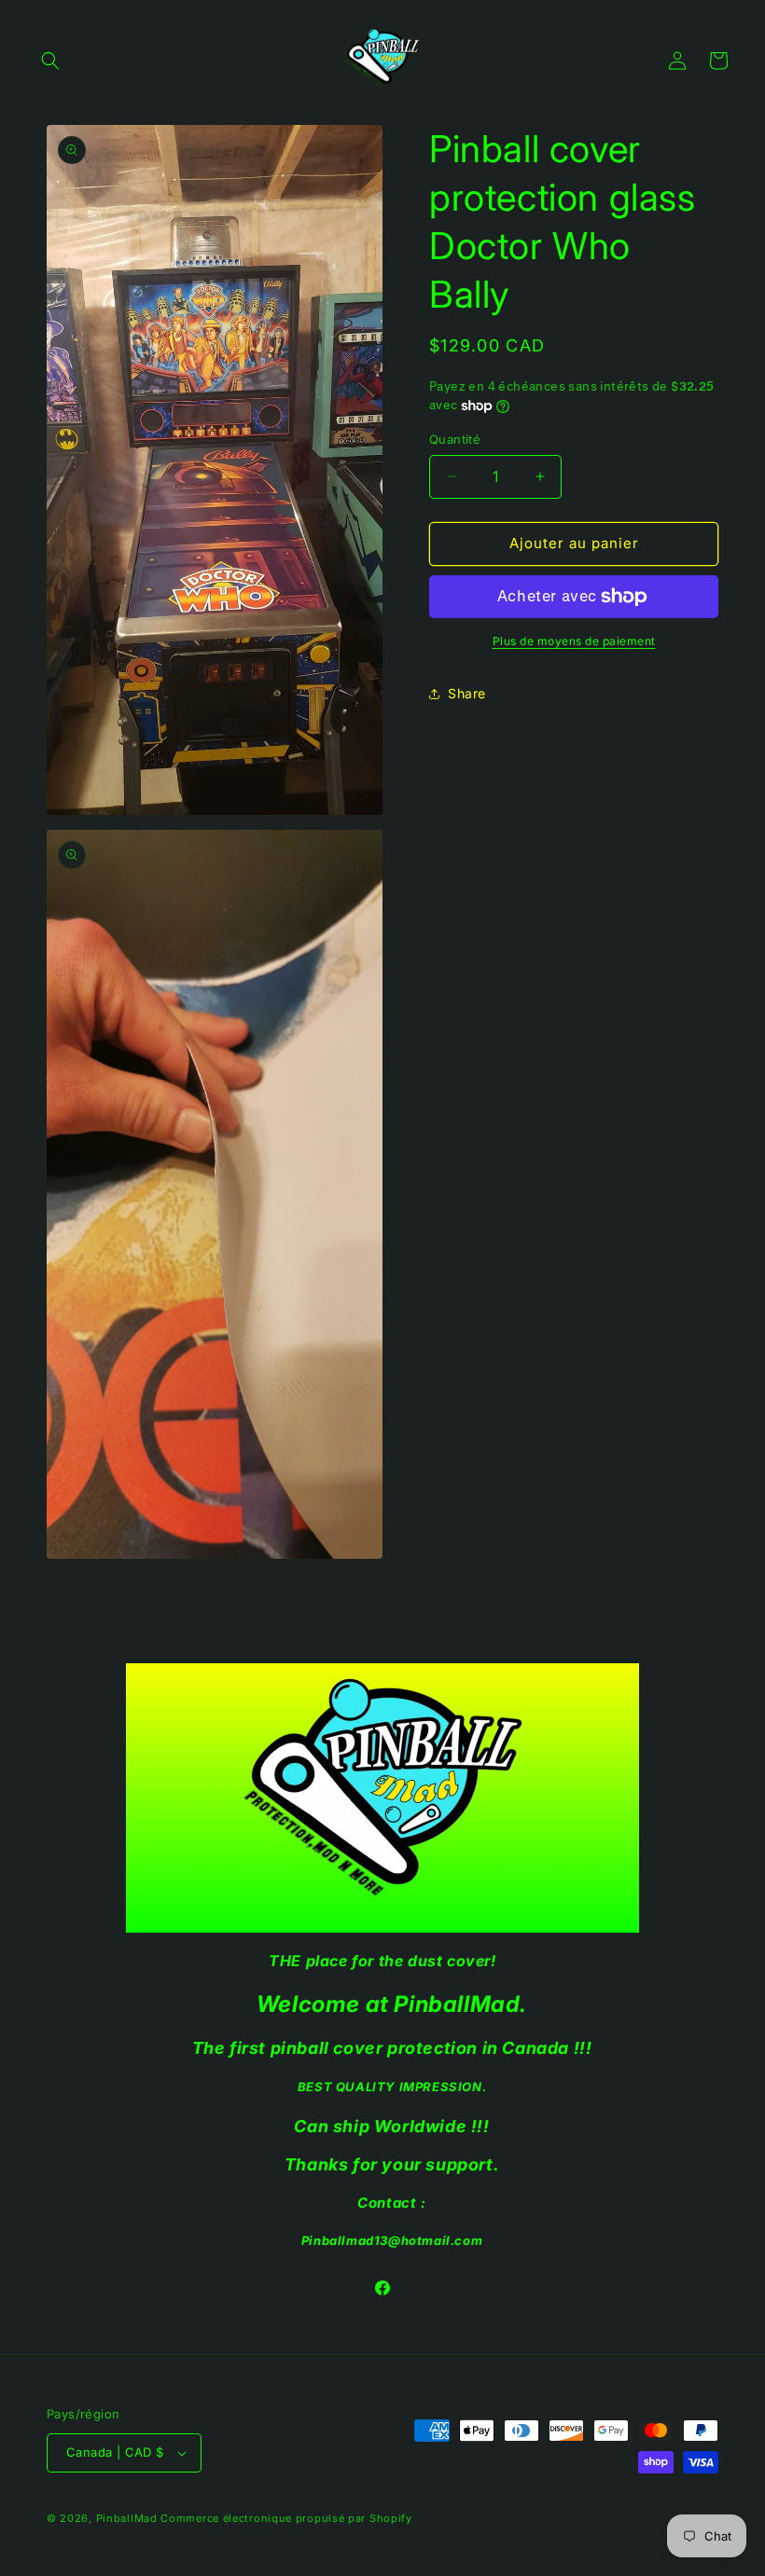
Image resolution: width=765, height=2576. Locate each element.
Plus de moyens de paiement (574, 641)
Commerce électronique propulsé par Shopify (286, 2518)
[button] (50, 61)
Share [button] (467, 693)
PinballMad (127, 2518)
